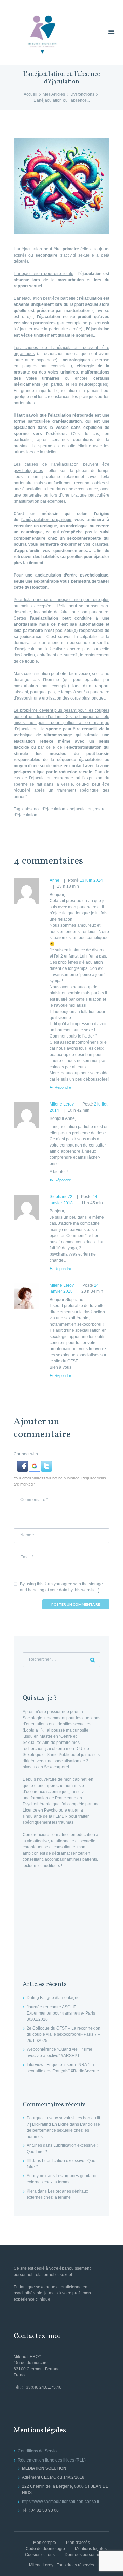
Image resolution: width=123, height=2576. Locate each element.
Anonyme (36, 2176)
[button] (23, 1464)
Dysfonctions (82, 94)
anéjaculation (80, 809)
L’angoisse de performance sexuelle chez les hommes (63, 2130)
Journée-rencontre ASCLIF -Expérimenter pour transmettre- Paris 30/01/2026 (61, 2013)
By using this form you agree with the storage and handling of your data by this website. (61, 1587)
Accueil (30, 94)
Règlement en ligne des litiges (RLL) (52, 2460)
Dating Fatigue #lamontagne (53, 1998)
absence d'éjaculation (45, 809)
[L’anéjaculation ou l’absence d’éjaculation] (61, 186)
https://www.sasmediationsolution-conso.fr (61, 2502)
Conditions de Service (38, 2451)
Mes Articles (54, 94)
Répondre (63, 1087)
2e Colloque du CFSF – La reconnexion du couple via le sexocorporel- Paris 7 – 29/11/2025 (64, 2034)
